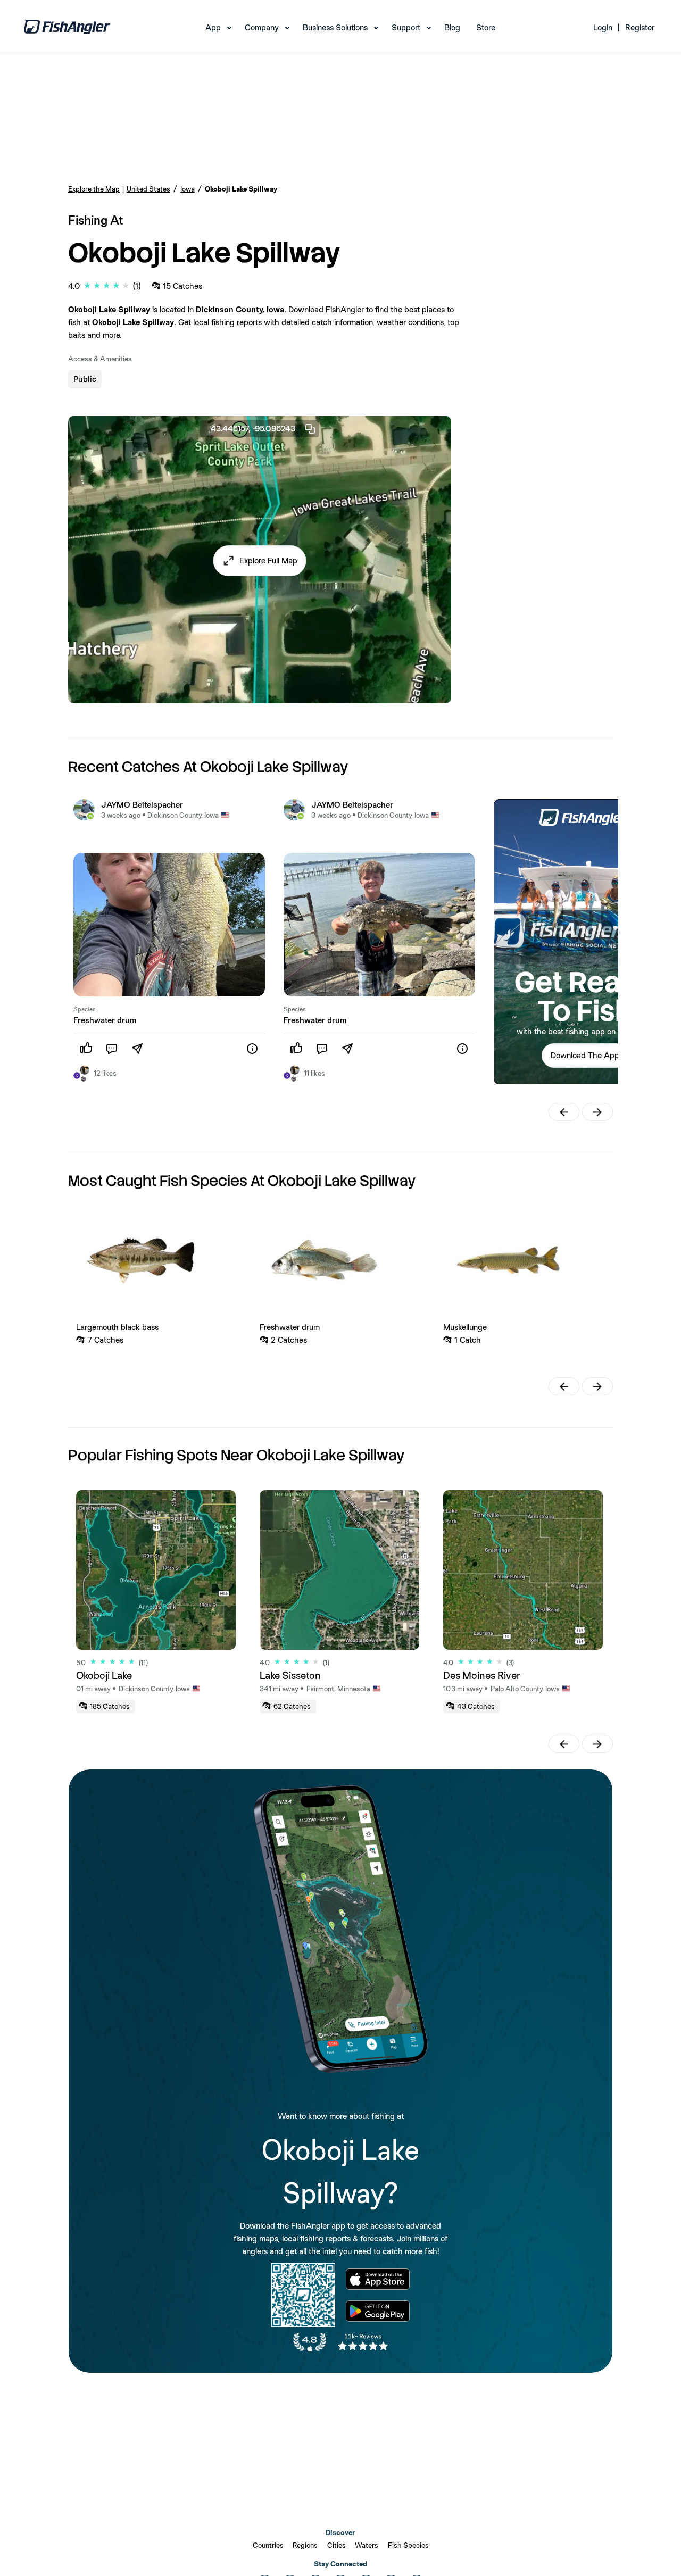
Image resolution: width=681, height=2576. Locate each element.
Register (640, 27)
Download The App (585, 1055)
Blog (452, 27)
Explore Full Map (268, 560)
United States (148, 189)
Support (406, 27)
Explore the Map (94, 189)
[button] (260, 561)
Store (486, 27)
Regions (305, 2545)
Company (262, 27)
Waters (367, 2545)
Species (85, 1009)
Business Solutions (335, 27)
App (213, 27)
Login (603, 27)
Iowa (188, 189)
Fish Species (408, 2545)
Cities (337, 2545)
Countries (268, 2545)
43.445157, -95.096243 (253, 429)
